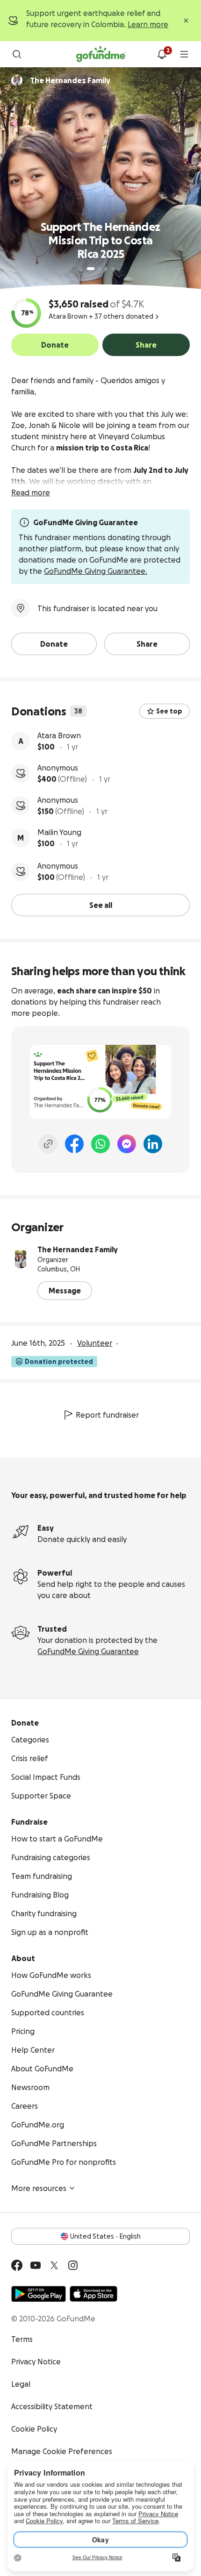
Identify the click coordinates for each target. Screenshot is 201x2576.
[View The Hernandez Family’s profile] (21, 1259)
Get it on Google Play (39, 2294)
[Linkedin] (153, 1144)
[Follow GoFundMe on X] (54, 2265)
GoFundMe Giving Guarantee (88, 1651)
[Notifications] (162, 54)
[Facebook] (74, 1144)
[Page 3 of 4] (106, 269)
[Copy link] (48, 1144)
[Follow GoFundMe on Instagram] (73, 2265)
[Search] (17, 54)
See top (169, 711)
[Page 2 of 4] (100, 269)
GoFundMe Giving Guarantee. (96, 571)
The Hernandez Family (78, 1249)
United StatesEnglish (105, 2236)
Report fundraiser (107, 1415)
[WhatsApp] (100, 1144)
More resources (39, 2188)
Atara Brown (59, 735)
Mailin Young (59, 832)
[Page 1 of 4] (91, 269)
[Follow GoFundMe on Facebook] (17, 2265)
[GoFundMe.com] (101, 54)
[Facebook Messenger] (127, 1144)
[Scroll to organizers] (17, 80)
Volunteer (95, 1343)
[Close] (186, 21)
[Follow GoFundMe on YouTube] (36, 2265)
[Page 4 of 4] (113, 269)
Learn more (148, 24)
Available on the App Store (93, 2294)
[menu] (184, 54)
